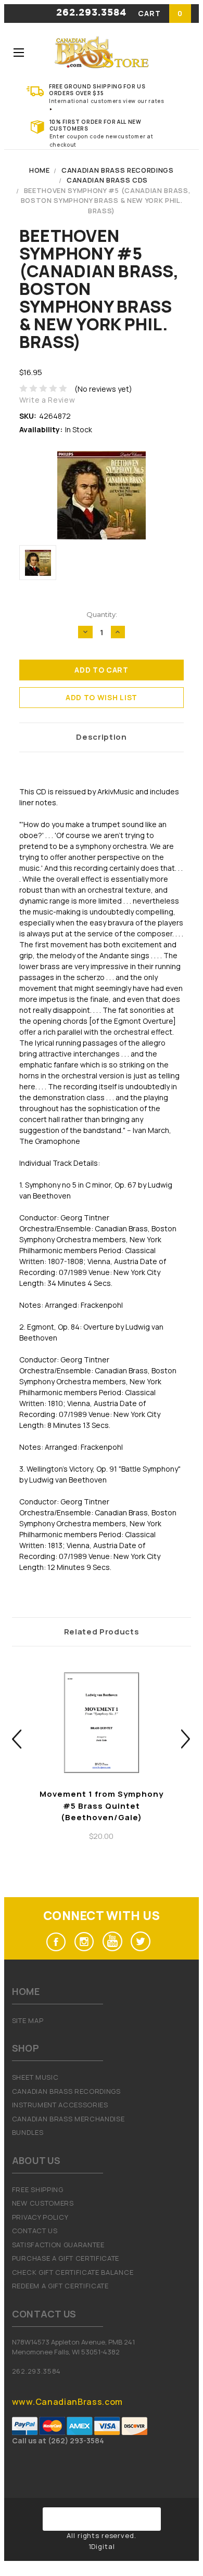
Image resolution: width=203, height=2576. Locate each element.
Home (40, 170)
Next (186, 1739)
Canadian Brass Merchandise (68, 2119)
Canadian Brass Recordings (118, 170)
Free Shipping (38, 2189)
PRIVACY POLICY (40, 2217)
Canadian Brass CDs (107, 180)
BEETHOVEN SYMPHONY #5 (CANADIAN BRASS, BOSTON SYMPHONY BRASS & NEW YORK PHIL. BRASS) (106, 201)
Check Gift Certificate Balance (73, 2272)
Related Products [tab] (102, 1632)
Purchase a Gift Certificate (66, 2258)
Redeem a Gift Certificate (60, 2286)
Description (101, 737)
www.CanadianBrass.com (67, 2402)
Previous (17, 1739)
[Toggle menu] (18, 52)
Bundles (28, 2132)
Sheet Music (35, 2077)
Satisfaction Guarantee (58, 2245)
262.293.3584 (91, 13)
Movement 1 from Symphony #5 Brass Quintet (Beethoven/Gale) (102, 1806)
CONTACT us (35, 2231)
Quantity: (102, 614)
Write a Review (47, 400)
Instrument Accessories (60, 2105)
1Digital (102, 2546)
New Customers (43, 2203)
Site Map (28, 2020)
